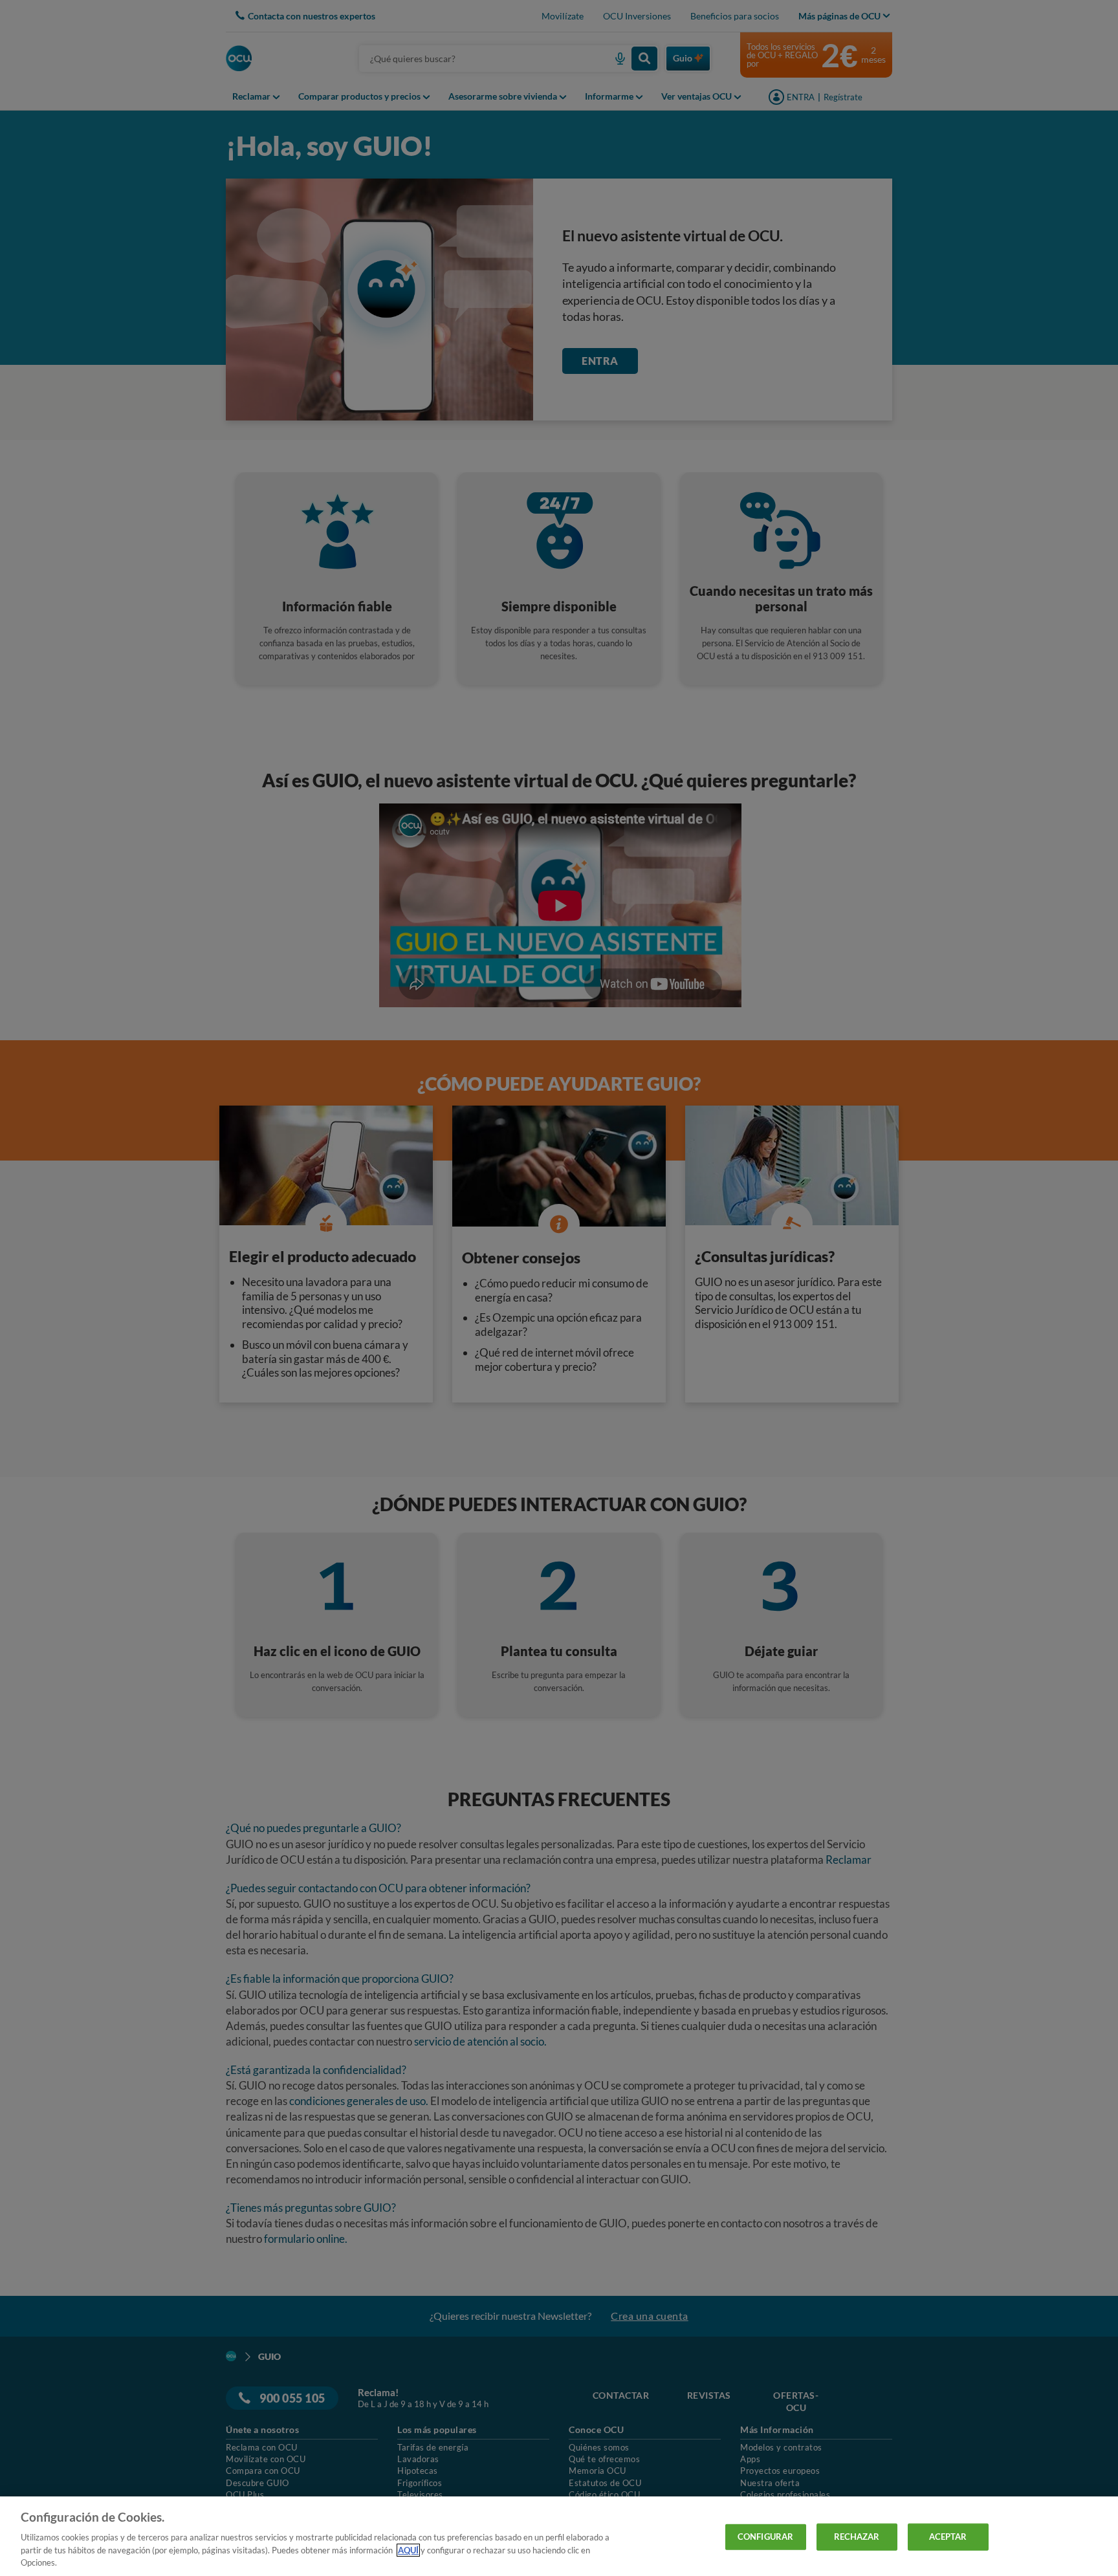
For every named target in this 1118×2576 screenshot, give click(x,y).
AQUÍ (408, 2550)
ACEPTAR (948, 2537)
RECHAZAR (857, 2537)
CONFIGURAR (765, 2537)
